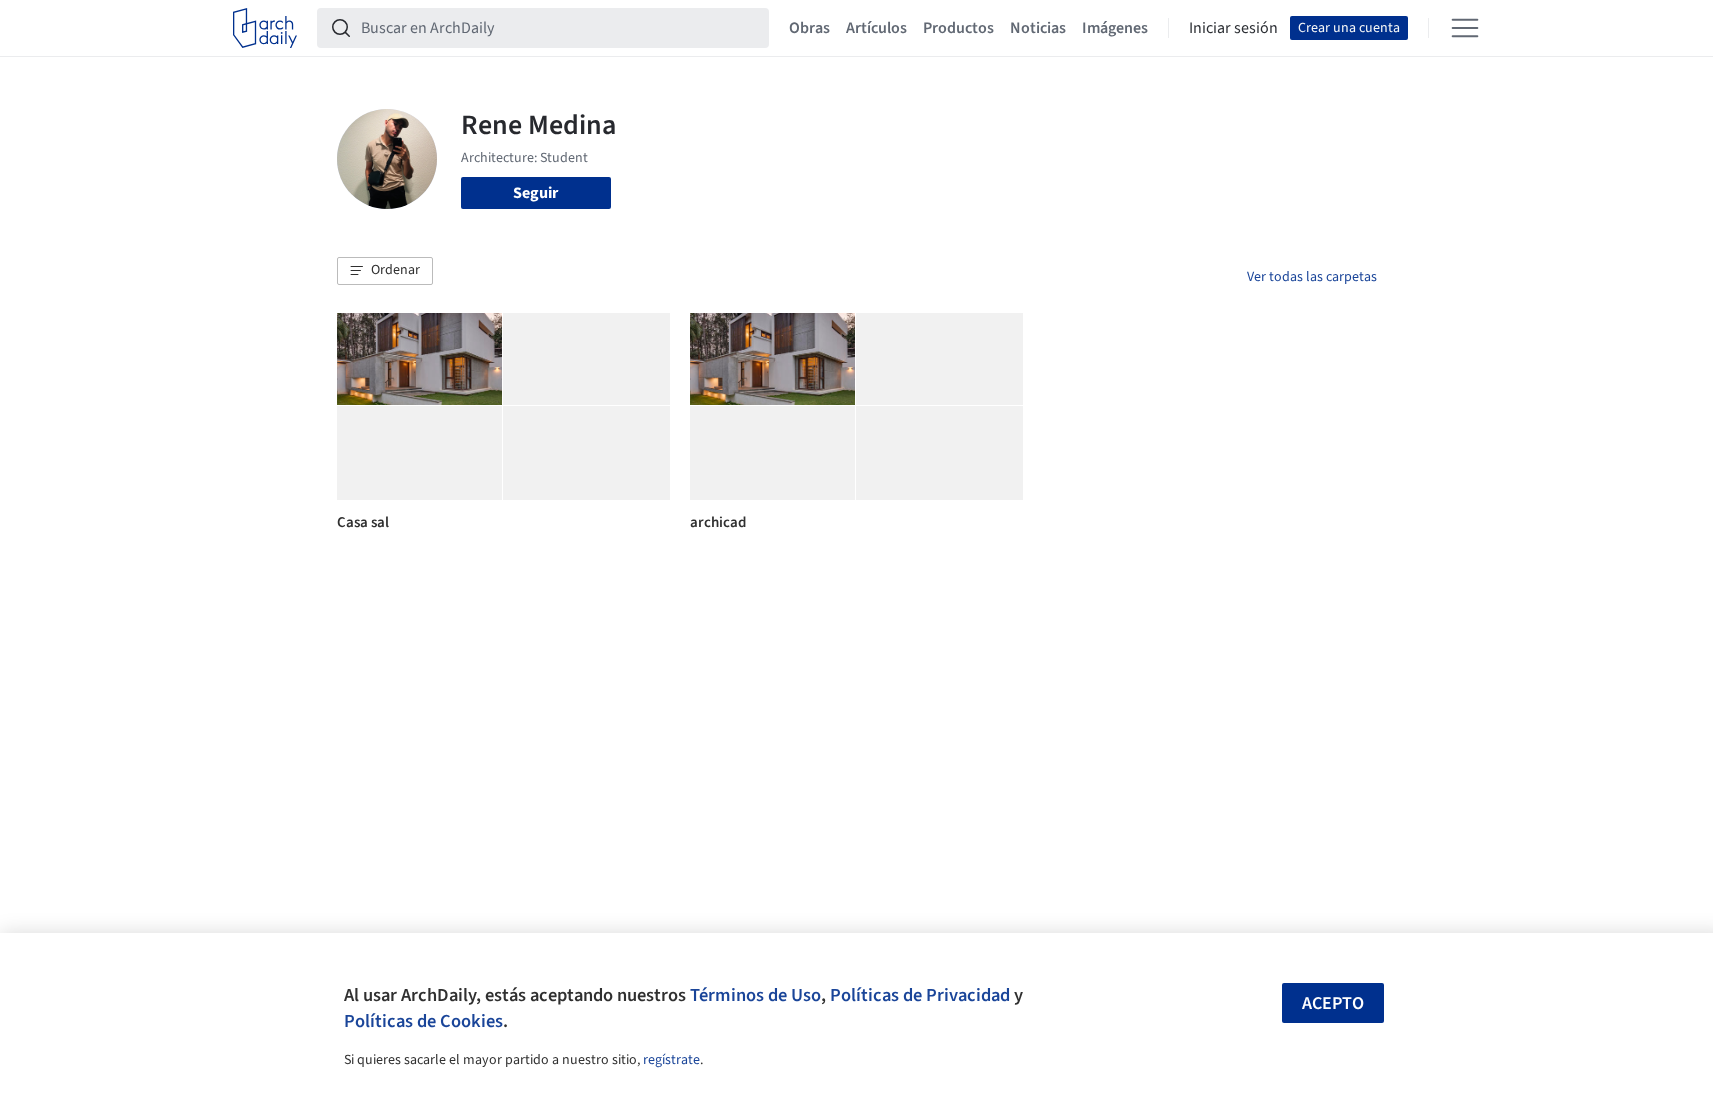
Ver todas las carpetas (1312, 277)
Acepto (1333, 1003)
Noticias (1038, 28)
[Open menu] (1465, 28)
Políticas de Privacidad (920, 995)
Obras (809, 28)
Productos (958, 28)
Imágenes (1115, 28)
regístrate (671, 1060)
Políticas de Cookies (423, 1021)
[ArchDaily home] (265, 28)
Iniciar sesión (1233, 28)
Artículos (876, 28)
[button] (385, 271)
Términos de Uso (755, 995)
